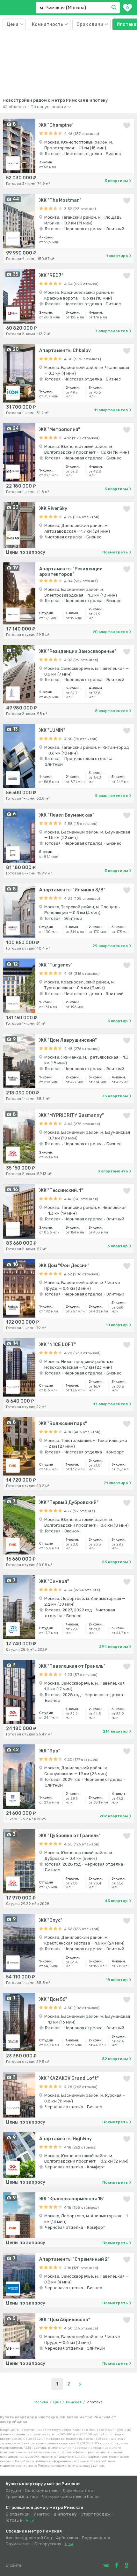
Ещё (30, 2521)
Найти (115, 8)
